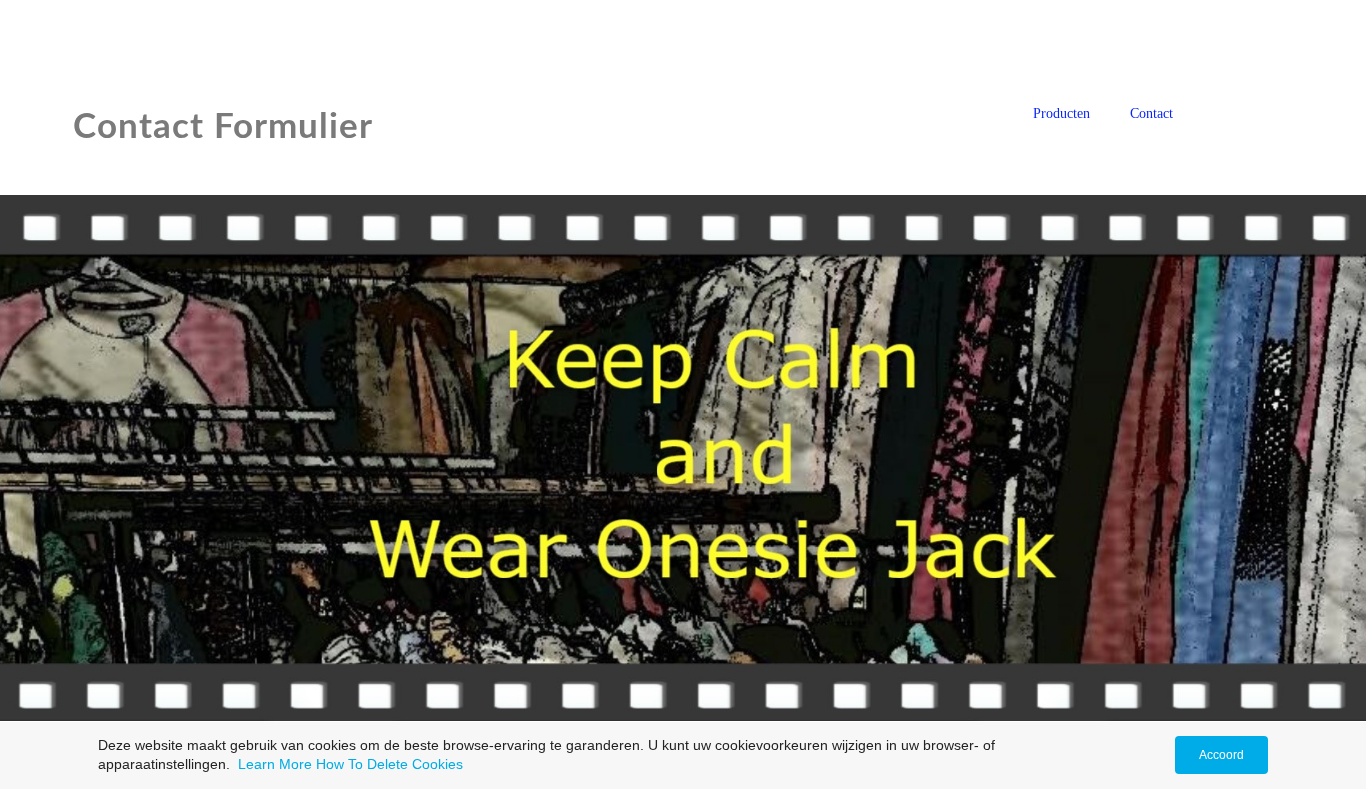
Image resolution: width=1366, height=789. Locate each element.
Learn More (275, 764)
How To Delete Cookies (389, 764)
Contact (1151, 113)
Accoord (1221, 755)
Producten (1061, 113)
